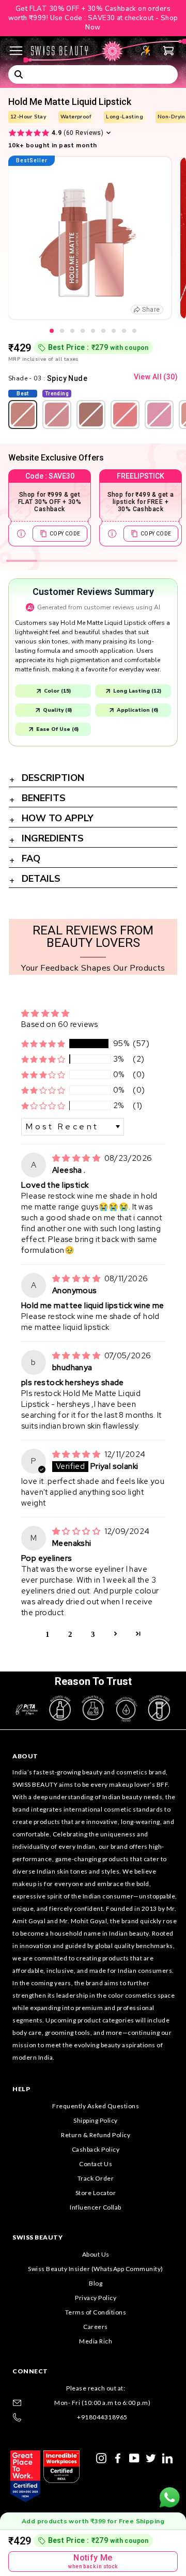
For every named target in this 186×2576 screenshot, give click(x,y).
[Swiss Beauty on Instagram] (101, 2457)
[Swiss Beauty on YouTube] (134, 2457)
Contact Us (96, 2164)
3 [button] (93, 1634)
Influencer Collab (96, 2207)
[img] (77, 1158)
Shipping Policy (96, 2120)
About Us (96, 2254)
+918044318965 (102, 2417)
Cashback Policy (96, 2149)
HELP (21, 2089)
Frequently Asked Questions (96, 2106)
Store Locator (96, 2193)
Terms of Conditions (96, 2312)
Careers (96, 2327)
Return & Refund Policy (96, 2135)
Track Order (96, 2178)
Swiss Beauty (37, 2237)
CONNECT (30, 2371)
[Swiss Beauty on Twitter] (151, 2457)
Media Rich (96, 2341)
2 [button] (70, 1634)
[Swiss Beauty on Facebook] (118, 2457)
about (25, 1756)
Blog (96, 2283)
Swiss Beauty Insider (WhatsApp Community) (96, 2269)
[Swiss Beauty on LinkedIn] (167, 2457)
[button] (43, 1044)
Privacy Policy (96, 2298)
